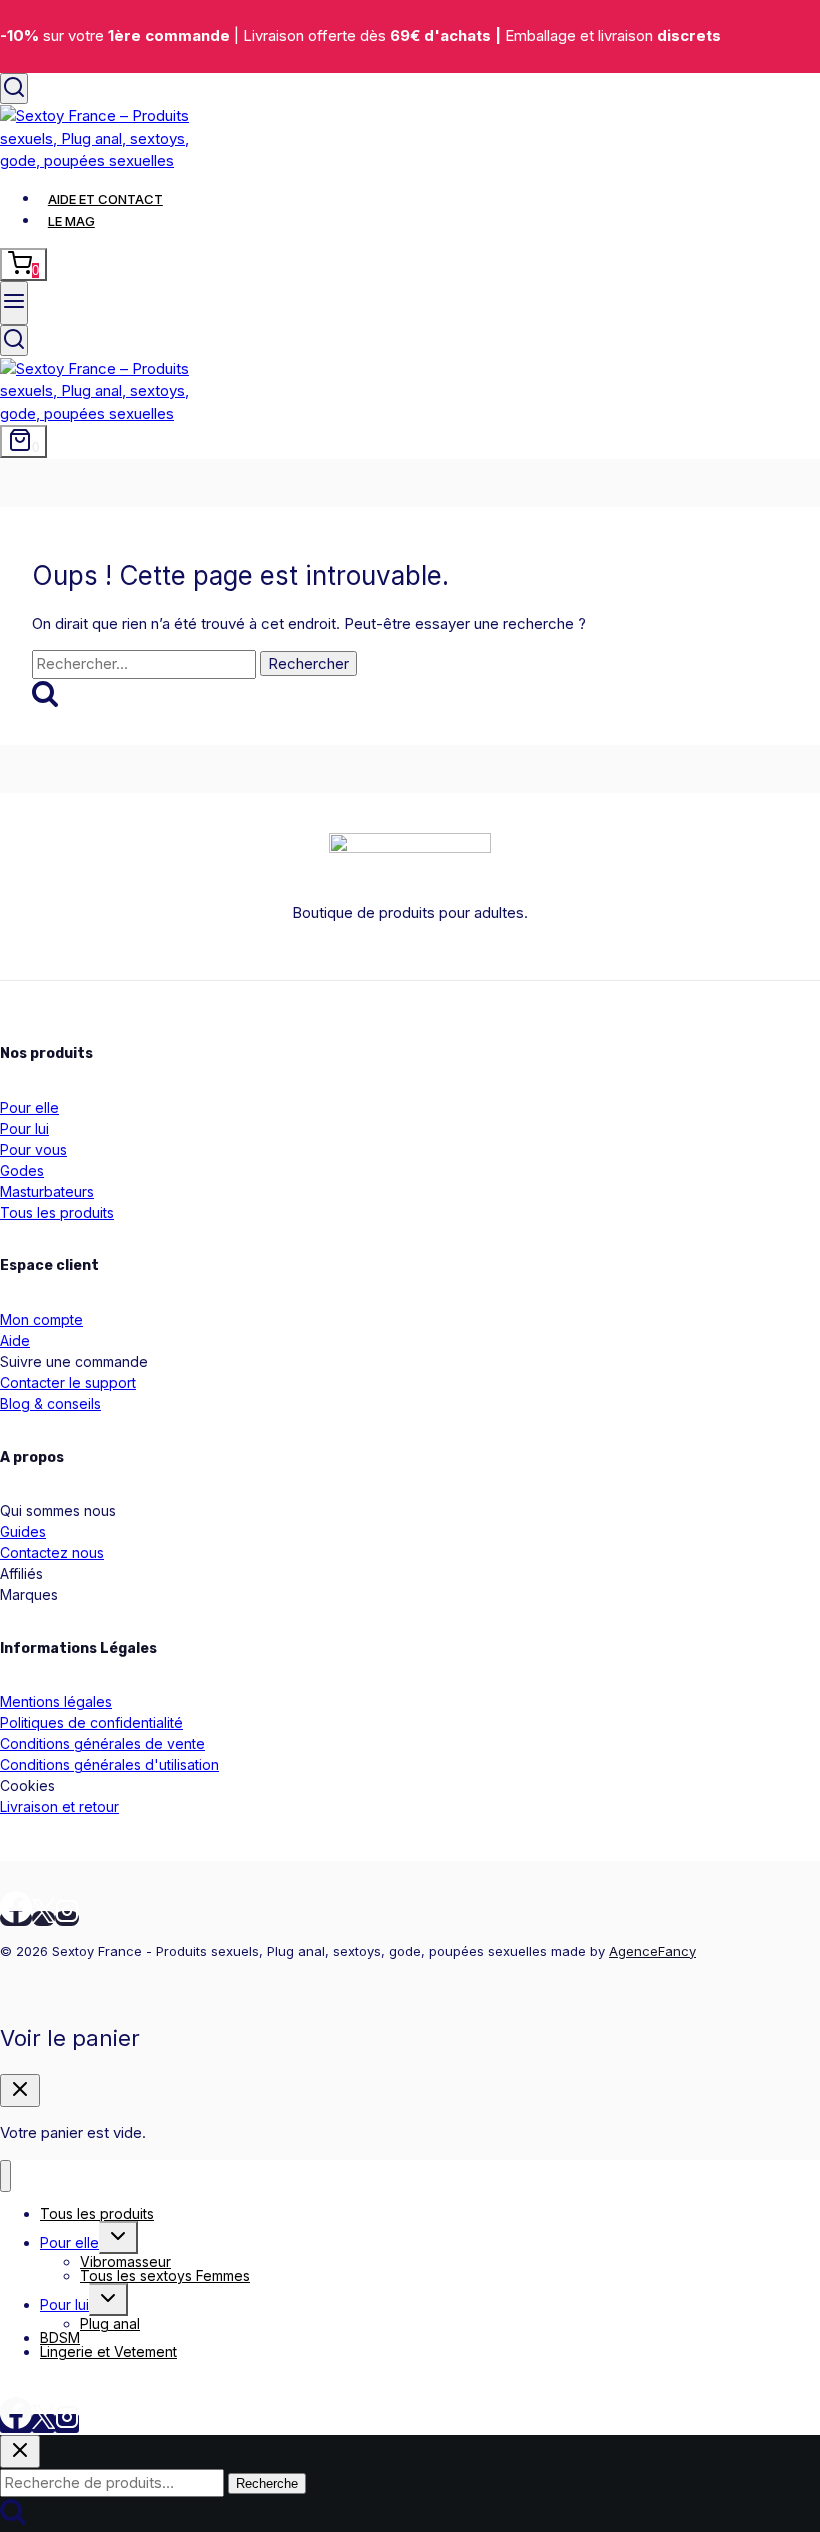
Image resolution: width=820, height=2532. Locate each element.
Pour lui (24, 1128)
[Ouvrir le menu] (14, 303)
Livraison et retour (59, 1806)
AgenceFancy (652, 1951)
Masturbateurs (47, 1191)
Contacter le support (68, 1382)
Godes (22, 1170)
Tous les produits (57, 1212)
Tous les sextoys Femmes (165, 2275)
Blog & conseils (50, 1403)
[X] (43, 1918)
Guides (23, 1531)
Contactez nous (52, 1552)
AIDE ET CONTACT (105, 199)
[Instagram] (67, 1918)
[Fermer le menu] (5, 2176)
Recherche (267, 2483)
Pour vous (33, 1149)
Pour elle (29, 1107)
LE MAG (71, 221)
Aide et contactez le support (98, 2384)
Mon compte (41, 1319)
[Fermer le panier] (20, 2090)
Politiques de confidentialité (91, 1722)
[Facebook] (16, 1918)
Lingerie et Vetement (108, 2351)
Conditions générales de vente (102, 1743)
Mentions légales (56, 1701)
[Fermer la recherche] (20, 2451)
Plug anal (110, 2323)
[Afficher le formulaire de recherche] (14, 88)
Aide (15, 1340)
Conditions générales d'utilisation (109, 1764)
